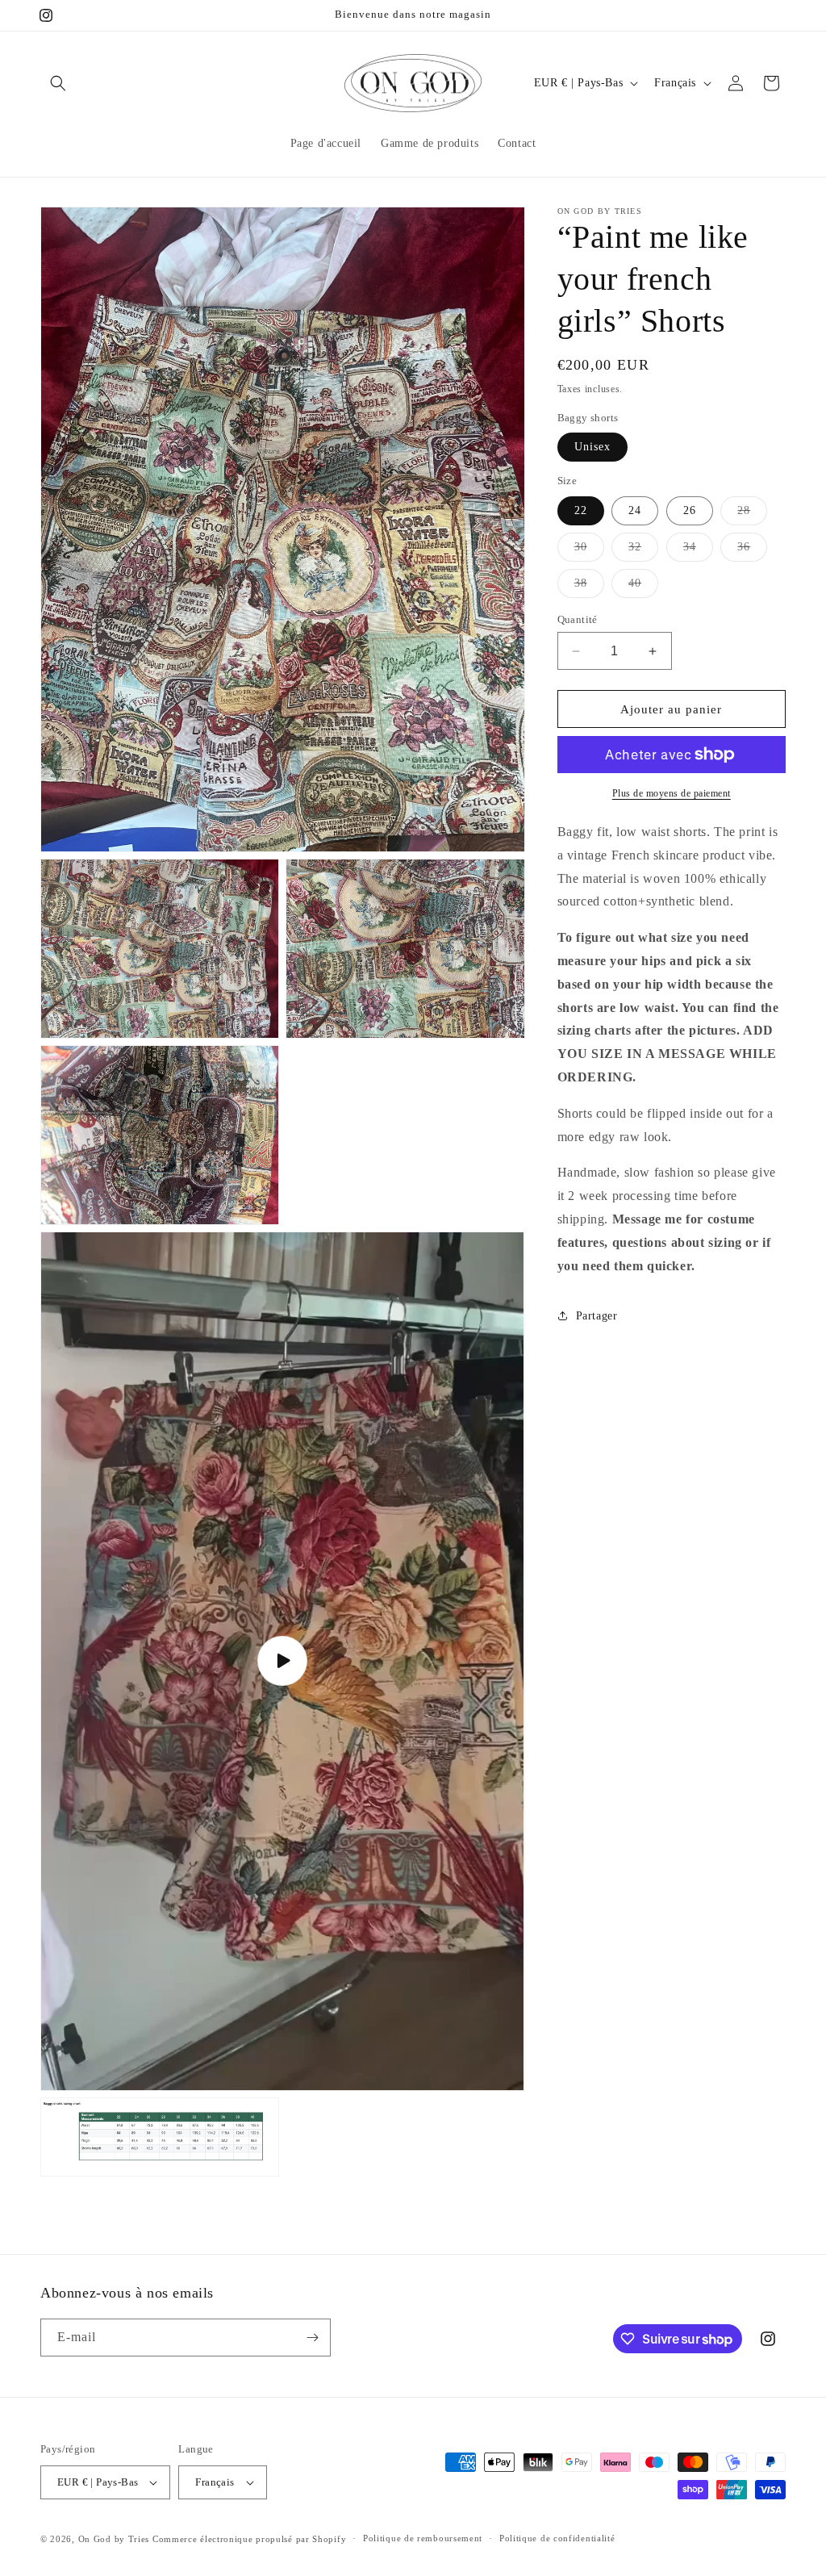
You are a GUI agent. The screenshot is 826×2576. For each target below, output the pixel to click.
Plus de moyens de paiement (672, 793)
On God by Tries (114, 2539)
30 (589, 551)
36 (752, 551)
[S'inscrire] (312, 2338)
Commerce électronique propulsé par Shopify (249, 2539)
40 (643, 587)
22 (581, 510)
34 (698, 551)
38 (589, 587)
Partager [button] (597, 1316)
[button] (58, 83)
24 (635, 510)
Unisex (592, 447)
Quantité (578, 619)
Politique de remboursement (423, 2538)
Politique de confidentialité (557, 2538)
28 (752, 514)
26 (690, 510)
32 (643, 551)
